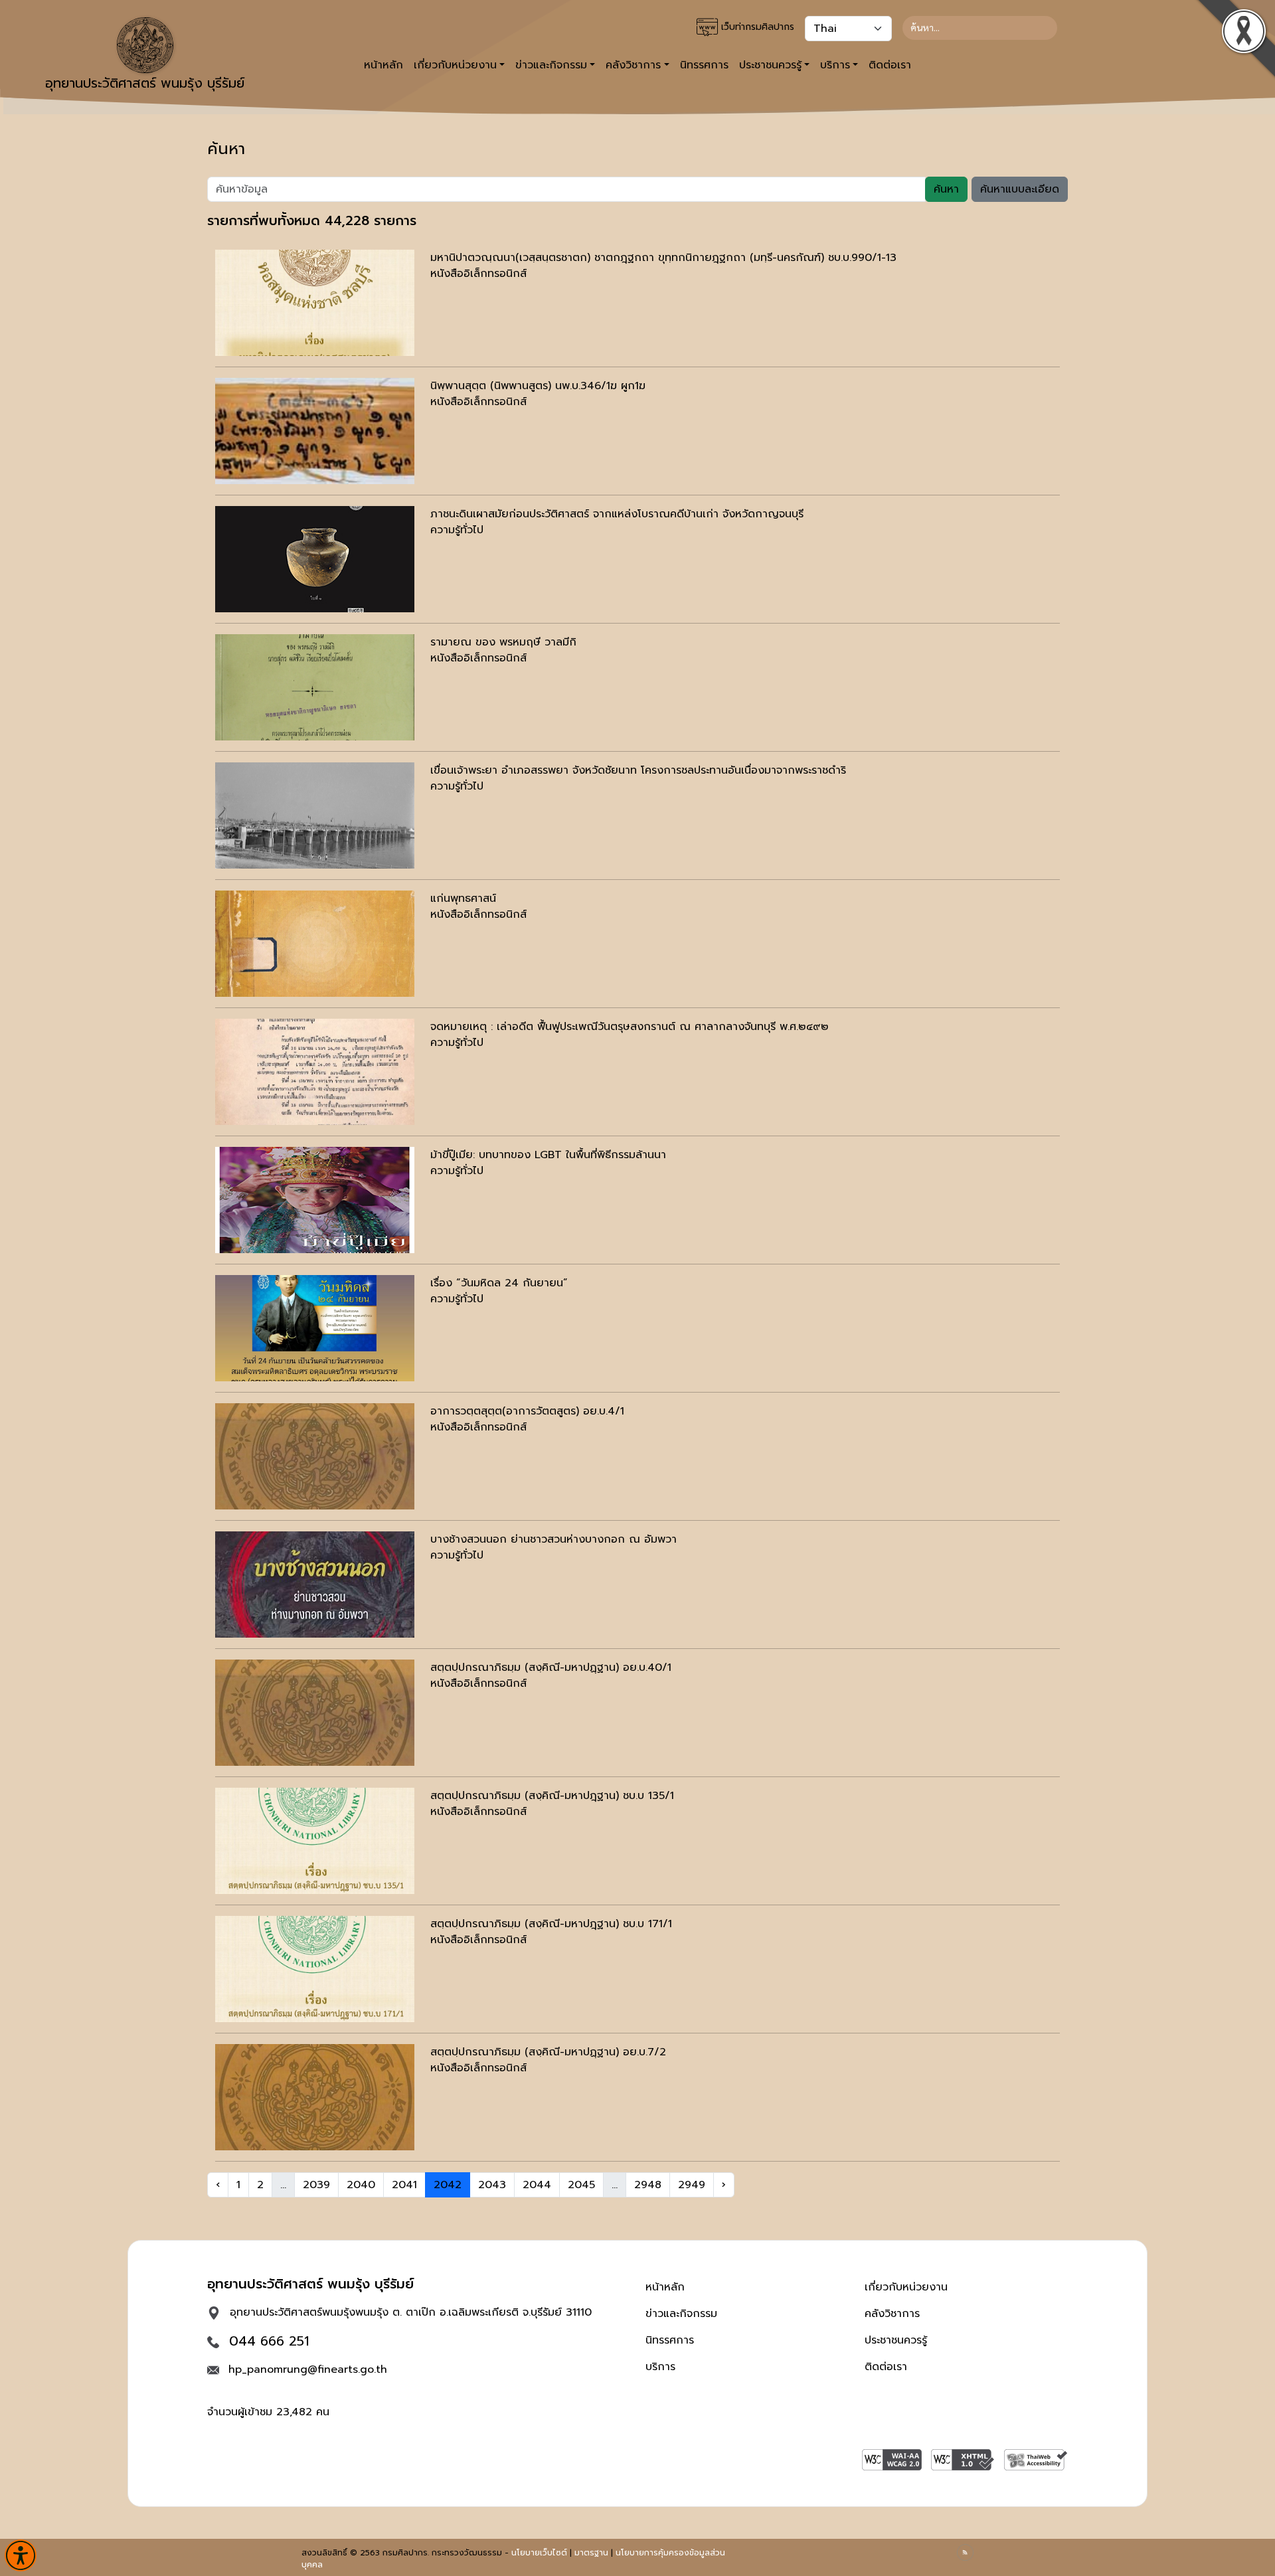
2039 (316, 2185)
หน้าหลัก (383, 65)
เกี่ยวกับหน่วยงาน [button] (455, 65)
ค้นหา (946, 189)
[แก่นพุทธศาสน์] (315, 944)
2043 (492, 2185)
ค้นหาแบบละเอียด (1020, 189)
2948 (648, 2185)
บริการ (660, 2367)
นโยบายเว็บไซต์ (539, 2553)
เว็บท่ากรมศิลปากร (756, 27)
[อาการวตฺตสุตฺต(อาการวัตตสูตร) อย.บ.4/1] (315, 1456)
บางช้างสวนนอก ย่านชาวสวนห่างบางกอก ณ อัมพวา (553, 1539)
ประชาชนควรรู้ (896, 2340)
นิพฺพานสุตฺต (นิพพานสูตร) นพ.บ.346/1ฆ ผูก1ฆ (538, 386)
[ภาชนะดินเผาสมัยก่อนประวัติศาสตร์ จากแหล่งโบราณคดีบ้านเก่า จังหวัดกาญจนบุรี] (315, 559)
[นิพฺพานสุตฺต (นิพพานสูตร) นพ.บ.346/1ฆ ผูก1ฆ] (315, 431)
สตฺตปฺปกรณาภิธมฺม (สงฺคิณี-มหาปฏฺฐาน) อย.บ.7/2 (548, 2052)
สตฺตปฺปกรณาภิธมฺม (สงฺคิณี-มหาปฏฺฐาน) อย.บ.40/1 (551, 1668)
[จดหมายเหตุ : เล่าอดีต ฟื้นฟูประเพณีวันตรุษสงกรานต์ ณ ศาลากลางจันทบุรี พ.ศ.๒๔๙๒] (315, 1072)
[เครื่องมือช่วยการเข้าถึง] (21, 2555)
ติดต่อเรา (890, 65)
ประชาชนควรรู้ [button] (770, 65)
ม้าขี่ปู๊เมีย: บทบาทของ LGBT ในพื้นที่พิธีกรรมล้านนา (548, 1155)
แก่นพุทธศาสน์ (463, 899)
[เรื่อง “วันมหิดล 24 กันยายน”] (315, 1328)
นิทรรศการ (704, 65)
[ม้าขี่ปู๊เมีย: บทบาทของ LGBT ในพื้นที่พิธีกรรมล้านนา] (315, 1200)
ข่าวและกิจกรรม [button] (551, 65)
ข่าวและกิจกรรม (681, 2314)
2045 (581, 2185)
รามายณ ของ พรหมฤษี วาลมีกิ (503, 642)
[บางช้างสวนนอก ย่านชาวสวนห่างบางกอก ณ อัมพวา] (315, 1585)
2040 (361, 2185)
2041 (404, 2185)
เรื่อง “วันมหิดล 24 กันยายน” (499, 1283)
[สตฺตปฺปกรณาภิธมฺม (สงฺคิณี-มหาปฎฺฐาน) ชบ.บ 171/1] (315, 1969)
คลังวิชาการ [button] (633, 65)
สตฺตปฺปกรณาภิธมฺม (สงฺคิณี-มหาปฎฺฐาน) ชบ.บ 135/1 (552, 1796)
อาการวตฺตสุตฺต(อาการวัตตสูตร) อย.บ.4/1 (527, 1411)
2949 (692, 2185)
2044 (537, 2185)
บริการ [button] (835, 65)
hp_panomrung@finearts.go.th (308, 2369)
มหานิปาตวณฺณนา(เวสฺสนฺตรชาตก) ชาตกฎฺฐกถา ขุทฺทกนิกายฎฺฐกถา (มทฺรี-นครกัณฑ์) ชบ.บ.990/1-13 (663, 258)
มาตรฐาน (591, 2553)
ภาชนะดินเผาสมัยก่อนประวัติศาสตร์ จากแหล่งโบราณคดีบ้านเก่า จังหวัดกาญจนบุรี (617, 514)
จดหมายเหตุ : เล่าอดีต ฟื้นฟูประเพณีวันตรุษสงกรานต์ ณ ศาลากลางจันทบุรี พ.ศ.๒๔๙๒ (630, 1027)
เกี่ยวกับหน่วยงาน (906, 2287)
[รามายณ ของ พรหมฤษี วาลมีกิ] (315, 687)
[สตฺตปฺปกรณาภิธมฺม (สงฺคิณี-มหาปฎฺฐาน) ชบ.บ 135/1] (315, 1841)
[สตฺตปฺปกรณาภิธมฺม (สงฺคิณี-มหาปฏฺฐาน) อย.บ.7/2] (315, 2097)
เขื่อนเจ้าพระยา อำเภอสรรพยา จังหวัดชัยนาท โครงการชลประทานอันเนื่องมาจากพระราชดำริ (638, 770)
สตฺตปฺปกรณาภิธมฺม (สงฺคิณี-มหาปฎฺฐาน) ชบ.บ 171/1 (551, 1924)
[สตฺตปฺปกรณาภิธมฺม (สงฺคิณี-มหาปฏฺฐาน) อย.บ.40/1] (315, 1713)
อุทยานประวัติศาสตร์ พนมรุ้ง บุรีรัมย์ (145, 83)
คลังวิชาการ (892, 2314)
